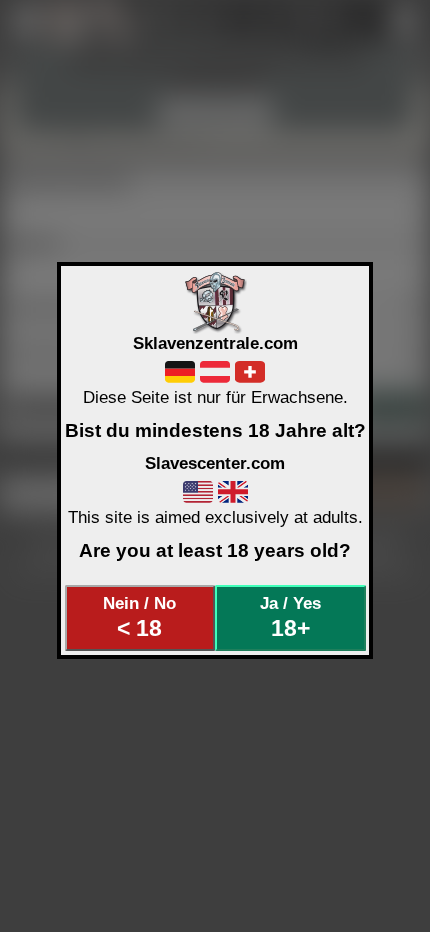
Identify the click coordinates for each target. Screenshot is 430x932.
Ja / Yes (290, 617)
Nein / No (139, 617)
